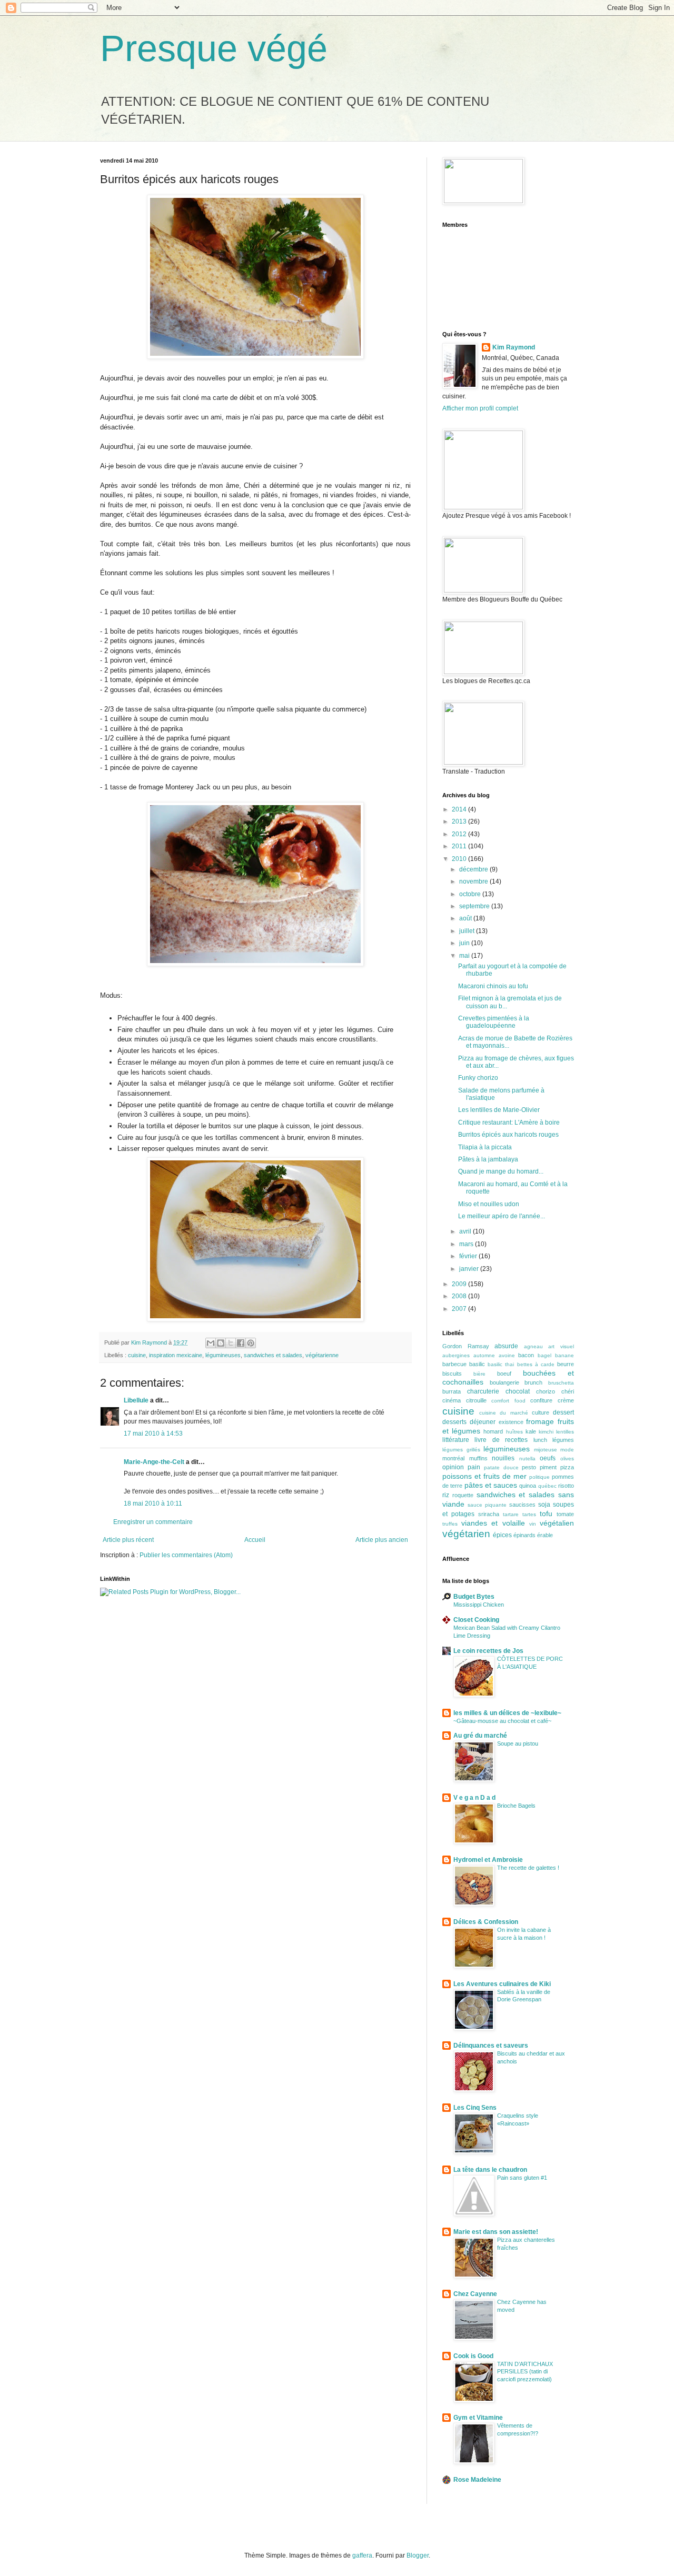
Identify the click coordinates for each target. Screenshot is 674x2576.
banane (564, 1355)
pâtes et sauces (491, 1485)
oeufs (548, 1458)
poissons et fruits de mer (484, 1476)
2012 (460, 834)
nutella (527, 1459)
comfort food (508, 1401)
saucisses (522, 1505)
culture (541, 1412)
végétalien (557, 1523)
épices (502, 1535)
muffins (478, 1458)
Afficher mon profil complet (480, 408)
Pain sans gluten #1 (522, 2178)
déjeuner (483, 1422)
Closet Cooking (476, 1620)
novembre (474, 881)
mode (567, 1450)
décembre (474, 869)
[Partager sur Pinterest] (251, 1343)
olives (567, 1459)
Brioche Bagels (516, 1806)
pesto (529, 1467)
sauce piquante (487, 1505)
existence (511, 1422)
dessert (563, 1412)
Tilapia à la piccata (485, 1147)
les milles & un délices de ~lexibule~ (507, 1713)
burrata (452, 1391)
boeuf (504, 1374)
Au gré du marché (480, 1736)
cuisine (137, 1355)
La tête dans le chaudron (490, 2170)
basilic (477, 1364)
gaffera (362, 2555)
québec (547, 1486)
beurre (566, 1364)
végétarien (466, 1534)
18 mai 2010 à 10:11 (153, 1503)
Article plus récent (128, 1540)
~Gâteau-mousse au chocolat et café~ (502, 1721)
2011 (460, 846)
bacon (526, 1355)
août (466, 918)
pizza (567, 1467)
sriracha (489, 1514)
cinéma (452, 1400)
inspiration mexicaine (176, 1355)
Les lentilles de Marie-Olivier (499, 1110)
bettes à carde (536, 1364)
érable (545, 1535)
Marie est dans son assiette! (496, 2232)
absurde (506, 1346)
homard (493, 1431)
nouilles (503, 1458)
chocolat (518, 1391)
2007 (460, 1309)
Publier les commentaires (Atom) (186, 1555)
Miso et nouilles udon (489, 1204)
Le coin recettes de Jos (488, 1651)
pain (474, 1467)
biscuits (452, 1374)
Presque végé (214, 48)
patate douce (501, 1467)
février (469, 1256)
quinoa (528, 1486)
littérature (456, 1440)
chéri (568, 1391)
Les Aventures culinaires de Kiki (502, 1984)
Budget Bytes (474, 1597)
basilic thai (501, 1364)
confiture (541, 1400)
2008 (460, 1296)
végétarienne (322, 1355)
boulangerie (504, 1382)
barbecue (454, 1364)
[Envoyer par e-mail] (211, 1343)
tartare (511, 1514)
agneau (533, 1346)
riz (446, 1495)
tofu (546, 1513)
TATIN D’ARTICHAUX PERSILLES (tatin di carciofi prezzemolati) (525, 2372)
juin (465, 943)
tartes (529, 1514)
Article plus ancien (382, 1540)
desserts (454, 1422)
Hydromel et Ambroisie (488, 1860)
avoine (507, 1355)
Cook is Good (473, 2356)
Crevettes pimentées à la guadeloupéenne (494, 1022)
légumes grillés (461, 1450)
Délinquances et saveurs (491, 2046)
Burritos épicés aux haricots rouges (508, 1135)
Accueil (255, 1540)
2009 (460, 1284)
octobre (471, 894)
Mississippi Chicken (479, 1605)
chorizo (546, 1391)
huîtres (514, 1432)
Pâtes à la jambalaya (488, 1159)
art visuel (561, 1346)
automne (484, 1355)
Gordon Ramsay (466, 1346)
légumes (563, 1440)
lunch (540, 1440)
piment (548, 1467)
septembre (475, 906)
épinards (524, 1535)
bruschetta (561, 1383)
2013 (460, 821)
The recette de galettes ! (528, 1868)
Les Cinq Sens (475, 2108)
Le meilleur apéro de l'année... (502, 1216)
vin (533, 1524)
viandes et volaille (493, 1523)
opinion (453, 1467)
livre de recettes (501, 1440)
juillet (468, 931)
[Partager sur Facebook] (241, 1343)
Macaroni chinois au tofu (493, 986)
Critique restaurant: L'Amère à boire (509, 1122)
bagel (544, 1355)
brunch (533, 1382)
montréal (453, 1458)
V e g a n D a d (474, 1798)
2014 (460, 809)
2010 (460, 859)
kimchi (546, 1432)
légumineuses (223, 1355)
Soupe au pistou (518, 1743)
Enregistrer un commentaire (153, 1522)
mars (467, 1244)
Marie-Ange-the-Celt (154, 1462)
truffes (450, 1524)
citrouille (476, 1400)
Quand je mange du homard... (501, 1171)
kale (531, 1431)
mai (465, 956)
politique (539, 1477)
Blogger (418, 2555)
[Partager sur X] (231, 1343)
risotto (566, 1486)
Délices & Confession (486, 1922)
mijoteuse (546, 1450)
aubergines (456, 1355)
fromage (540, 1421)
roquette (463, 1495)
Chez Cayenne (475, 2294)
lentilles (565, 1432)
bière (479, 1374)
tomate (565, 1514)
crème (566, 1400)
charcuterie (483, 1391)
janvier (470, 1269)
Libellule (136, 1400)
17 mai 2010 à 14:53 (153, 1434)
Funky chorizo (478, 1078)
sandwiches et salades (273, 1355)
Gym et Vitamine (478, 2418)
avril (466, 1231)
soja (544, 1505)
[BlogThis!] (221, 1343)
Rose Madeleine (477, 2480)
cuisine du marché (503, 1413)
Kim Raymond (514, 347)
